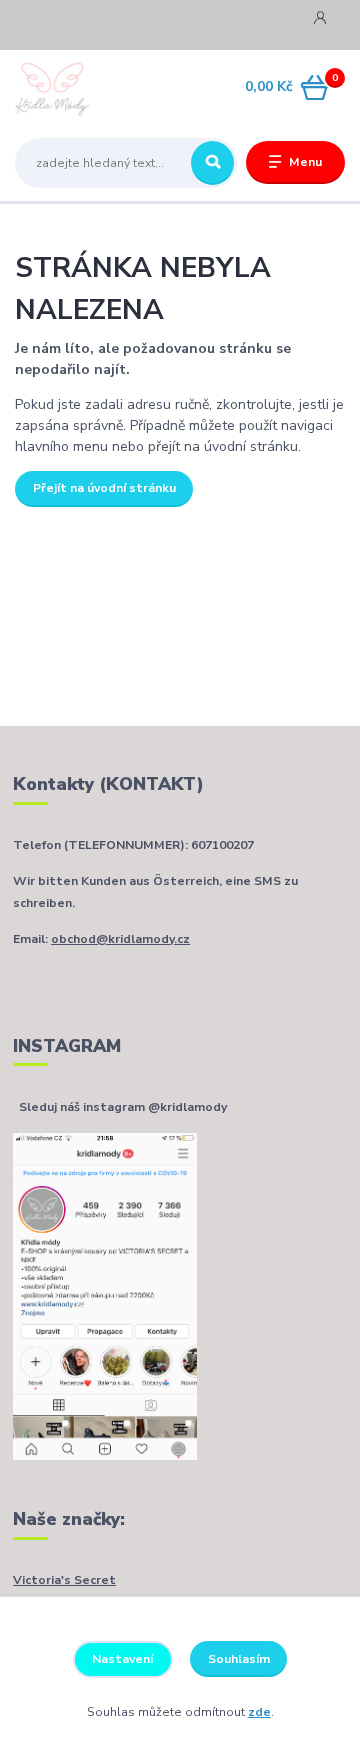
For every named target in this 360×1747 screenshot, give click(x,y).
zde (259, 1712)
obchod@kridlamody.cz (120, 939)
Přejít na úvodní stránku (104, 488)
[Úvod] (72, 88)
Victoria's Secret (64, 1580)
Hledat (212, 163)
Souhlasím (239, 1659)
